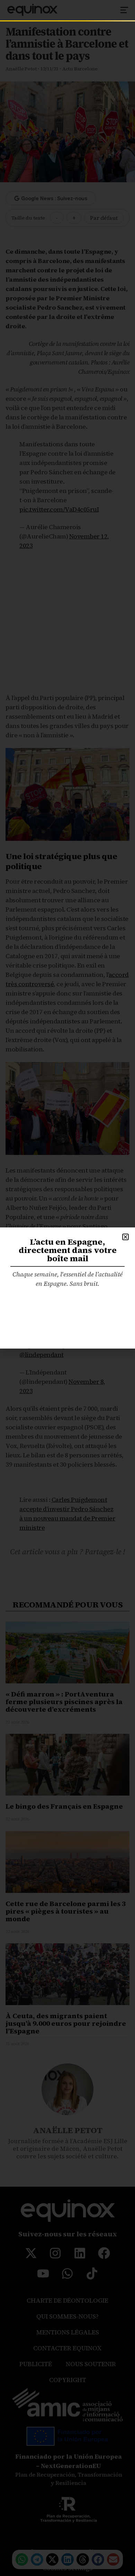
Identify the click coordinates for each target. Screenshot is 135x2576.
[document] (67, 1288)
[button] (125, 1237)
